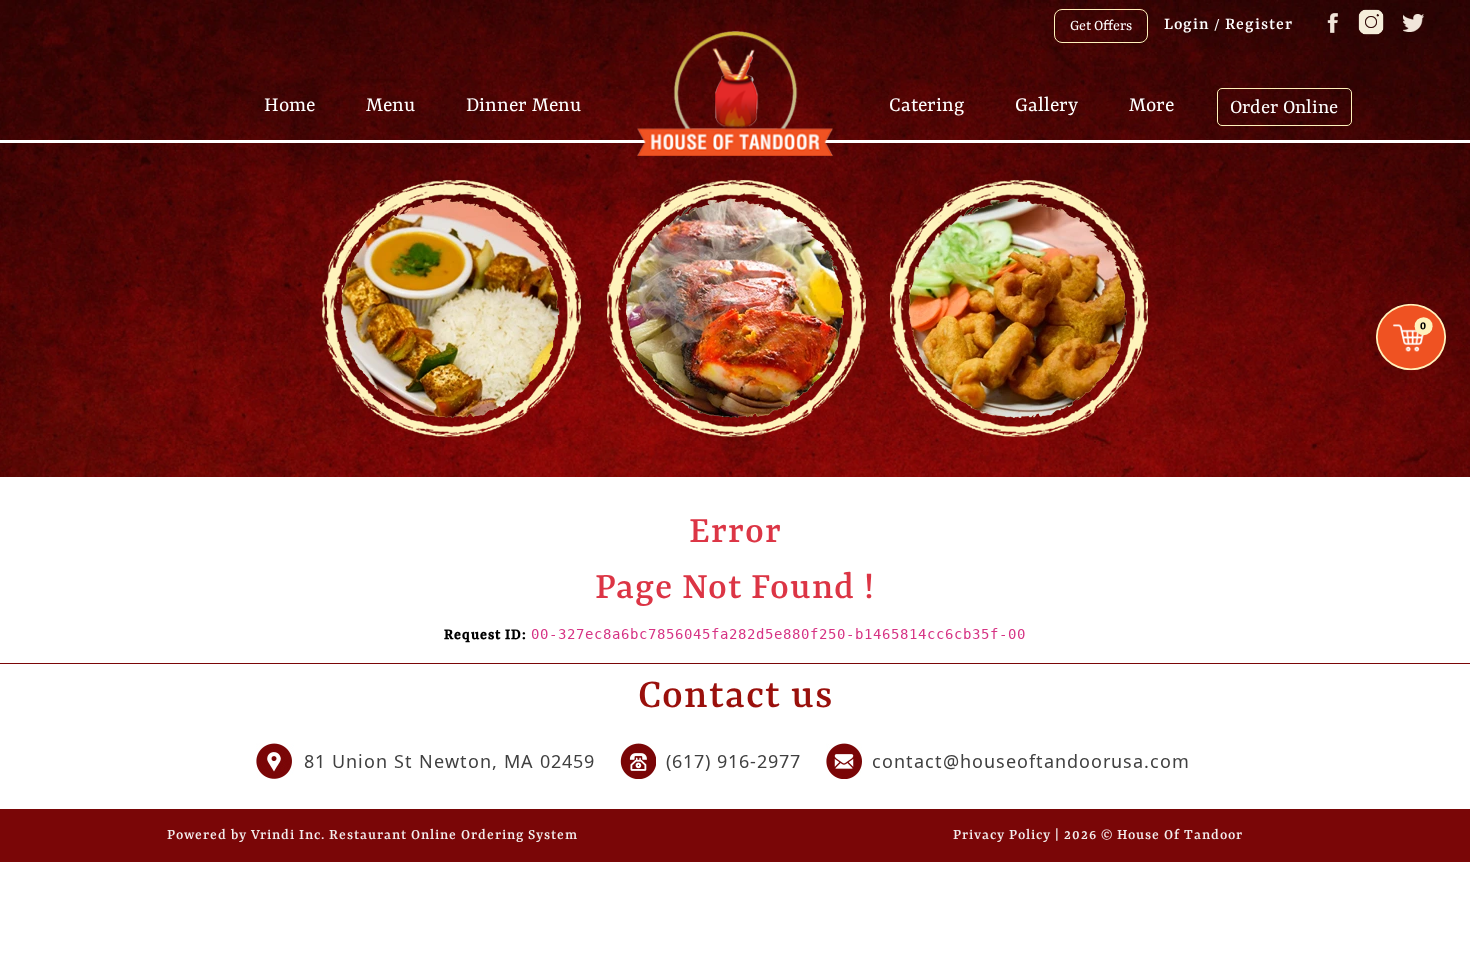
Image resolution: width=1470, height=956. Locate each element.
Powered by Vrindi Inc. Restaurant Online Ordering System (372, 835)
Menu (390, 106)
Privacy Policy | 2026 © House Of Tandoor (1098, 835)
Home (289, 106)
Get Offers (1101, 26)
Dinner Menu (523, 106)
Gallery (1046, 106)
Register (1259, 25)
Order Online (1284, 108)
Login (1187, 25)
